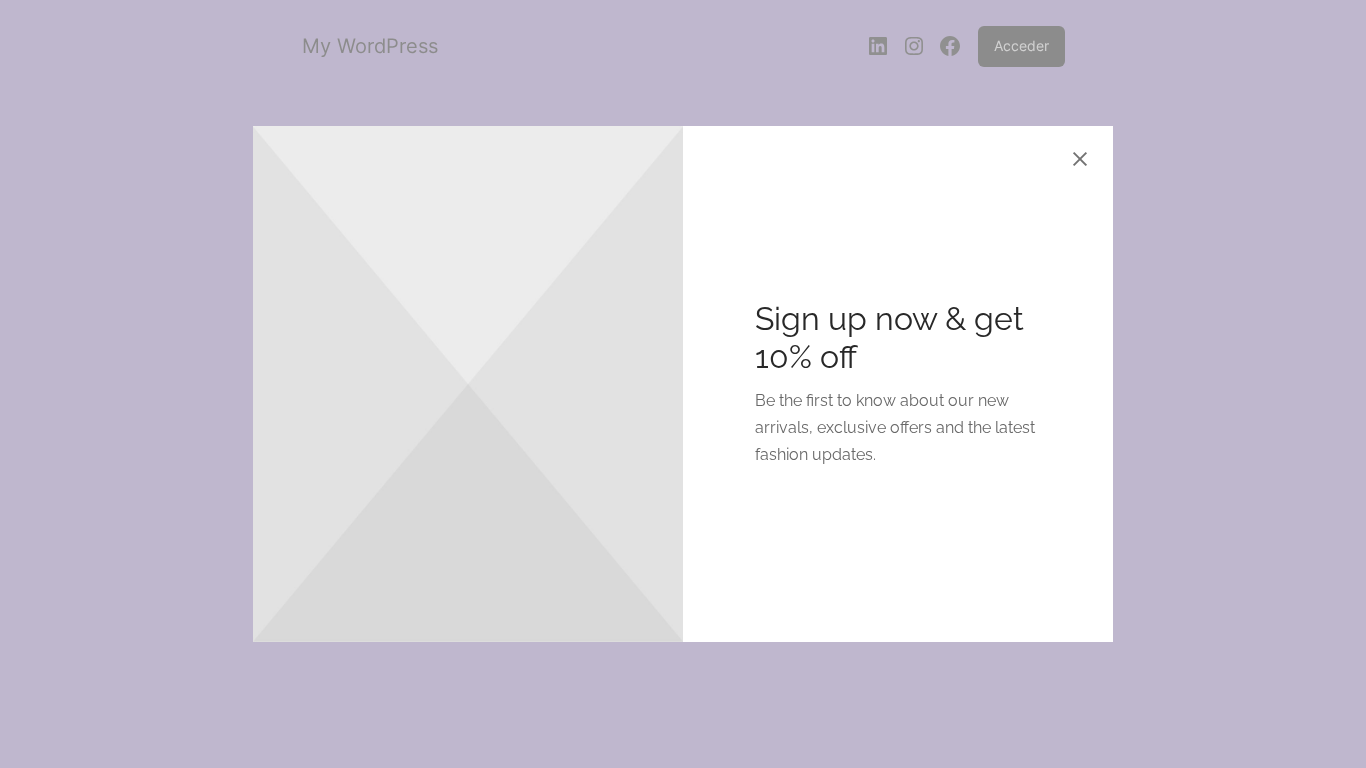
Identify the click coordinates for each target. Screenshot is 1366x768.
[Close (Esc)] (1080, 159)
